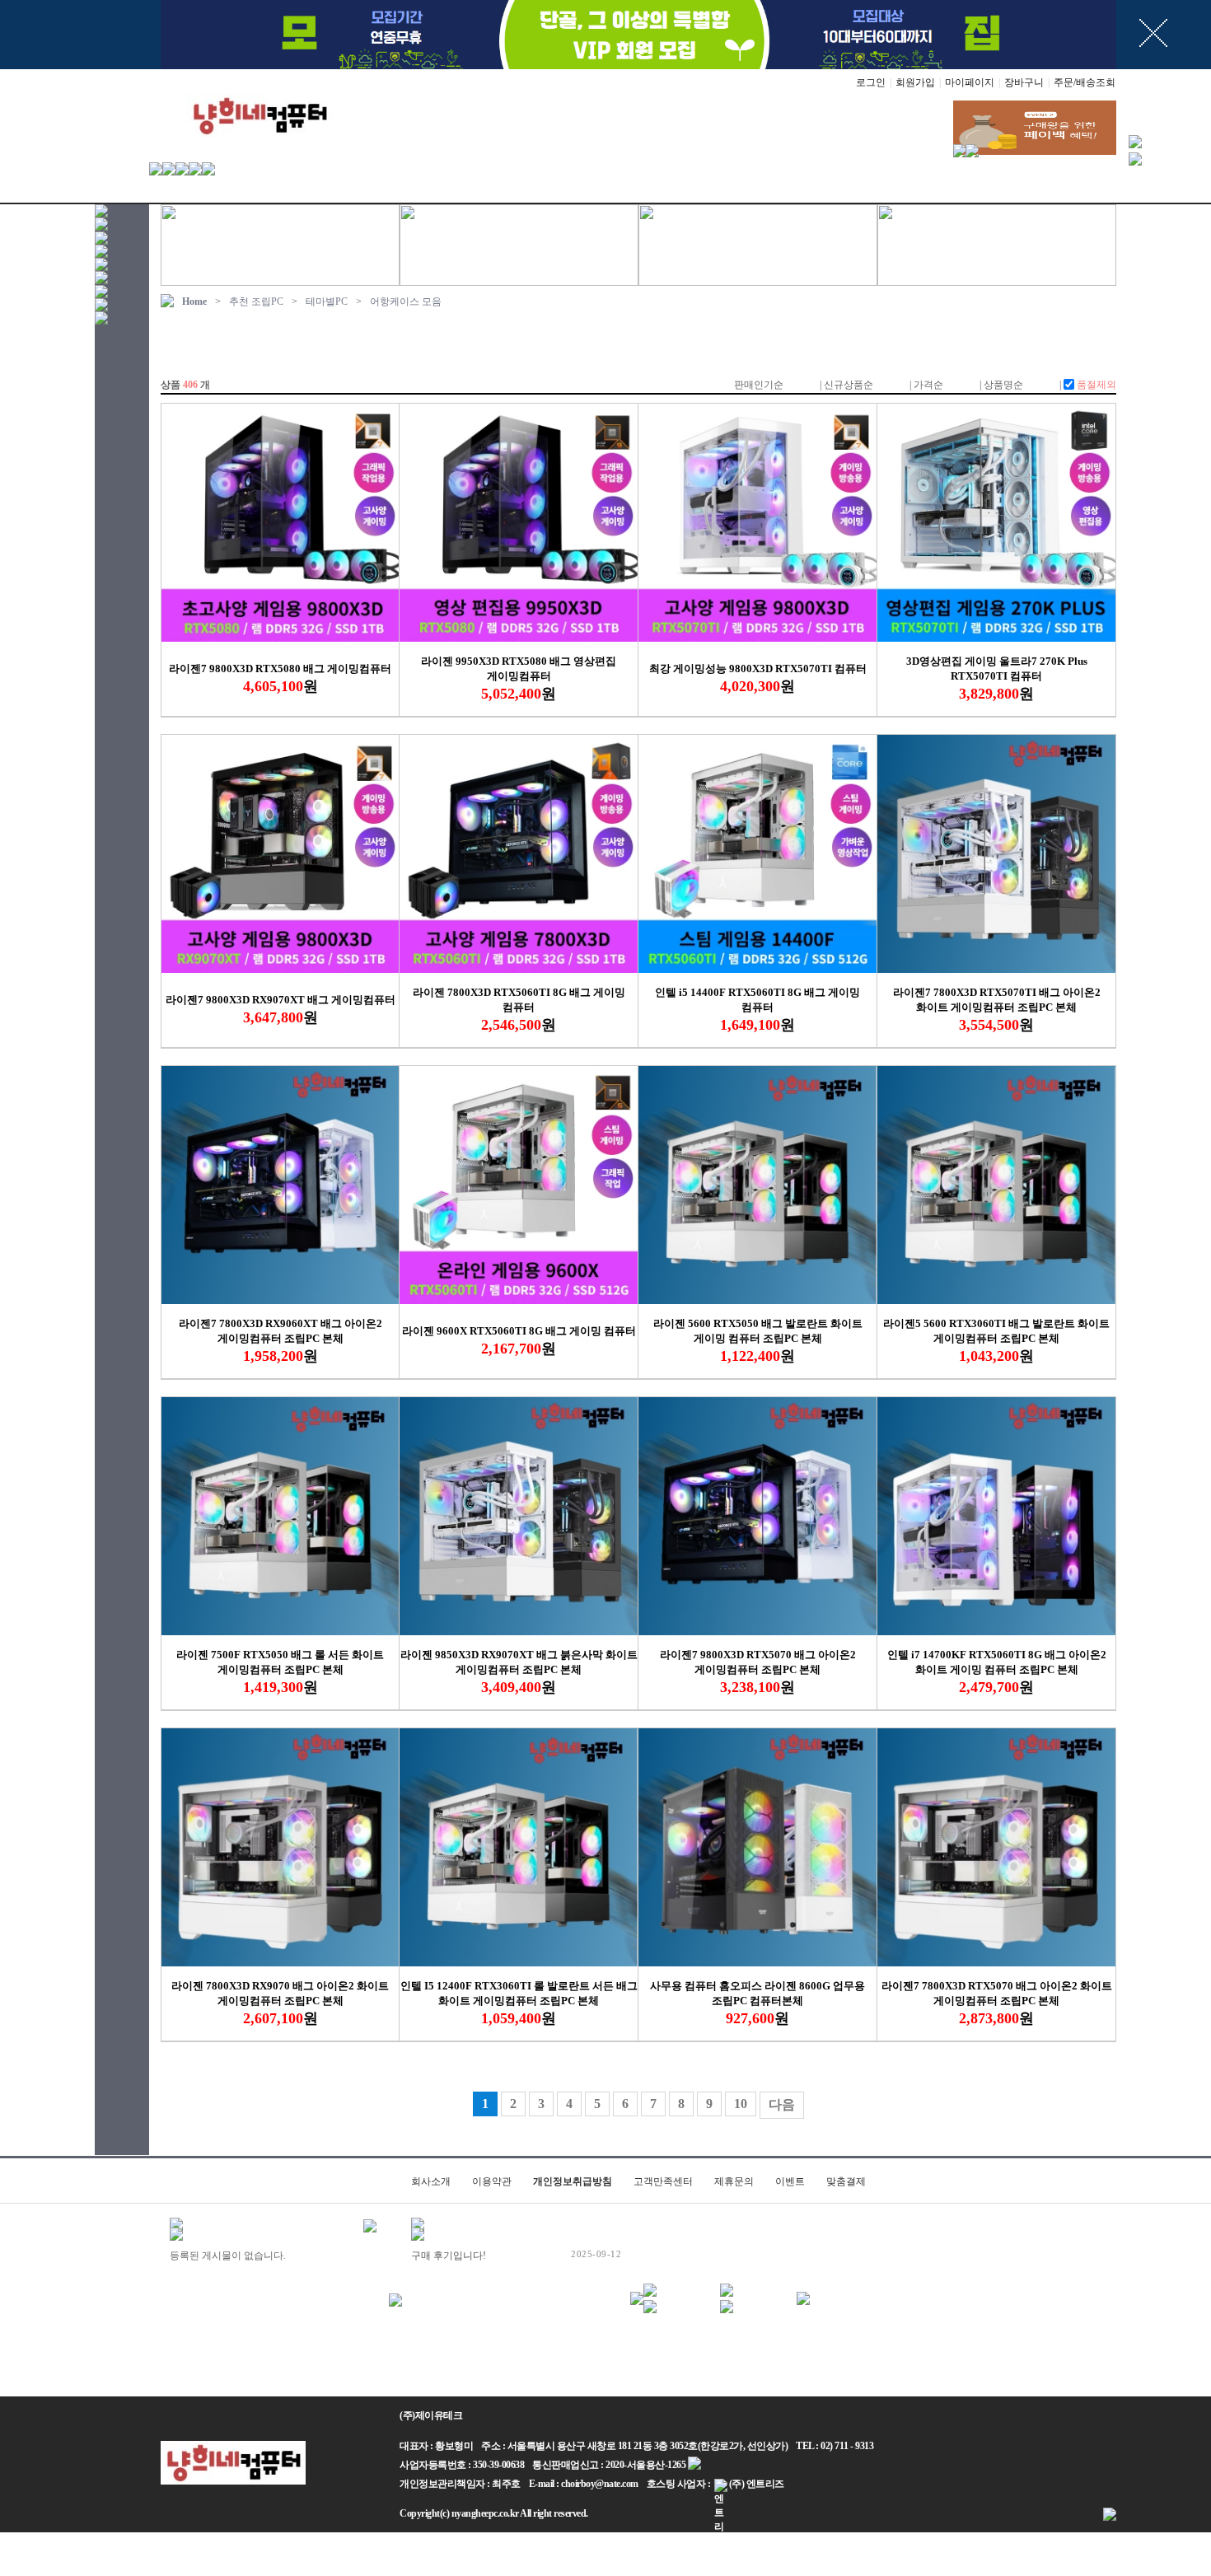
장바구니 (1024, 82)
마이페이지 (970, 82)
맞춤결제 (846, 2181)
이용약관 (492, 2181)
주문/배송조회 (1085, 82)
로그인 (871, 82)
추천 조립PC (256, 302)
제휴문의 (734, 2181)
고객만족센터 (663, 2181)
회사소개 (431, 2181)
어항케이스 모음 (406, 302)
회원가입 (915, 82)
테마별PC (327, 302)
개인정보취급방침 (573, 2181)
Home (194, 302)
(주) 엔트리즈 (757, 2484)
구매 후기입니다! (449, 2256)
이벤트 (790, 2181)
